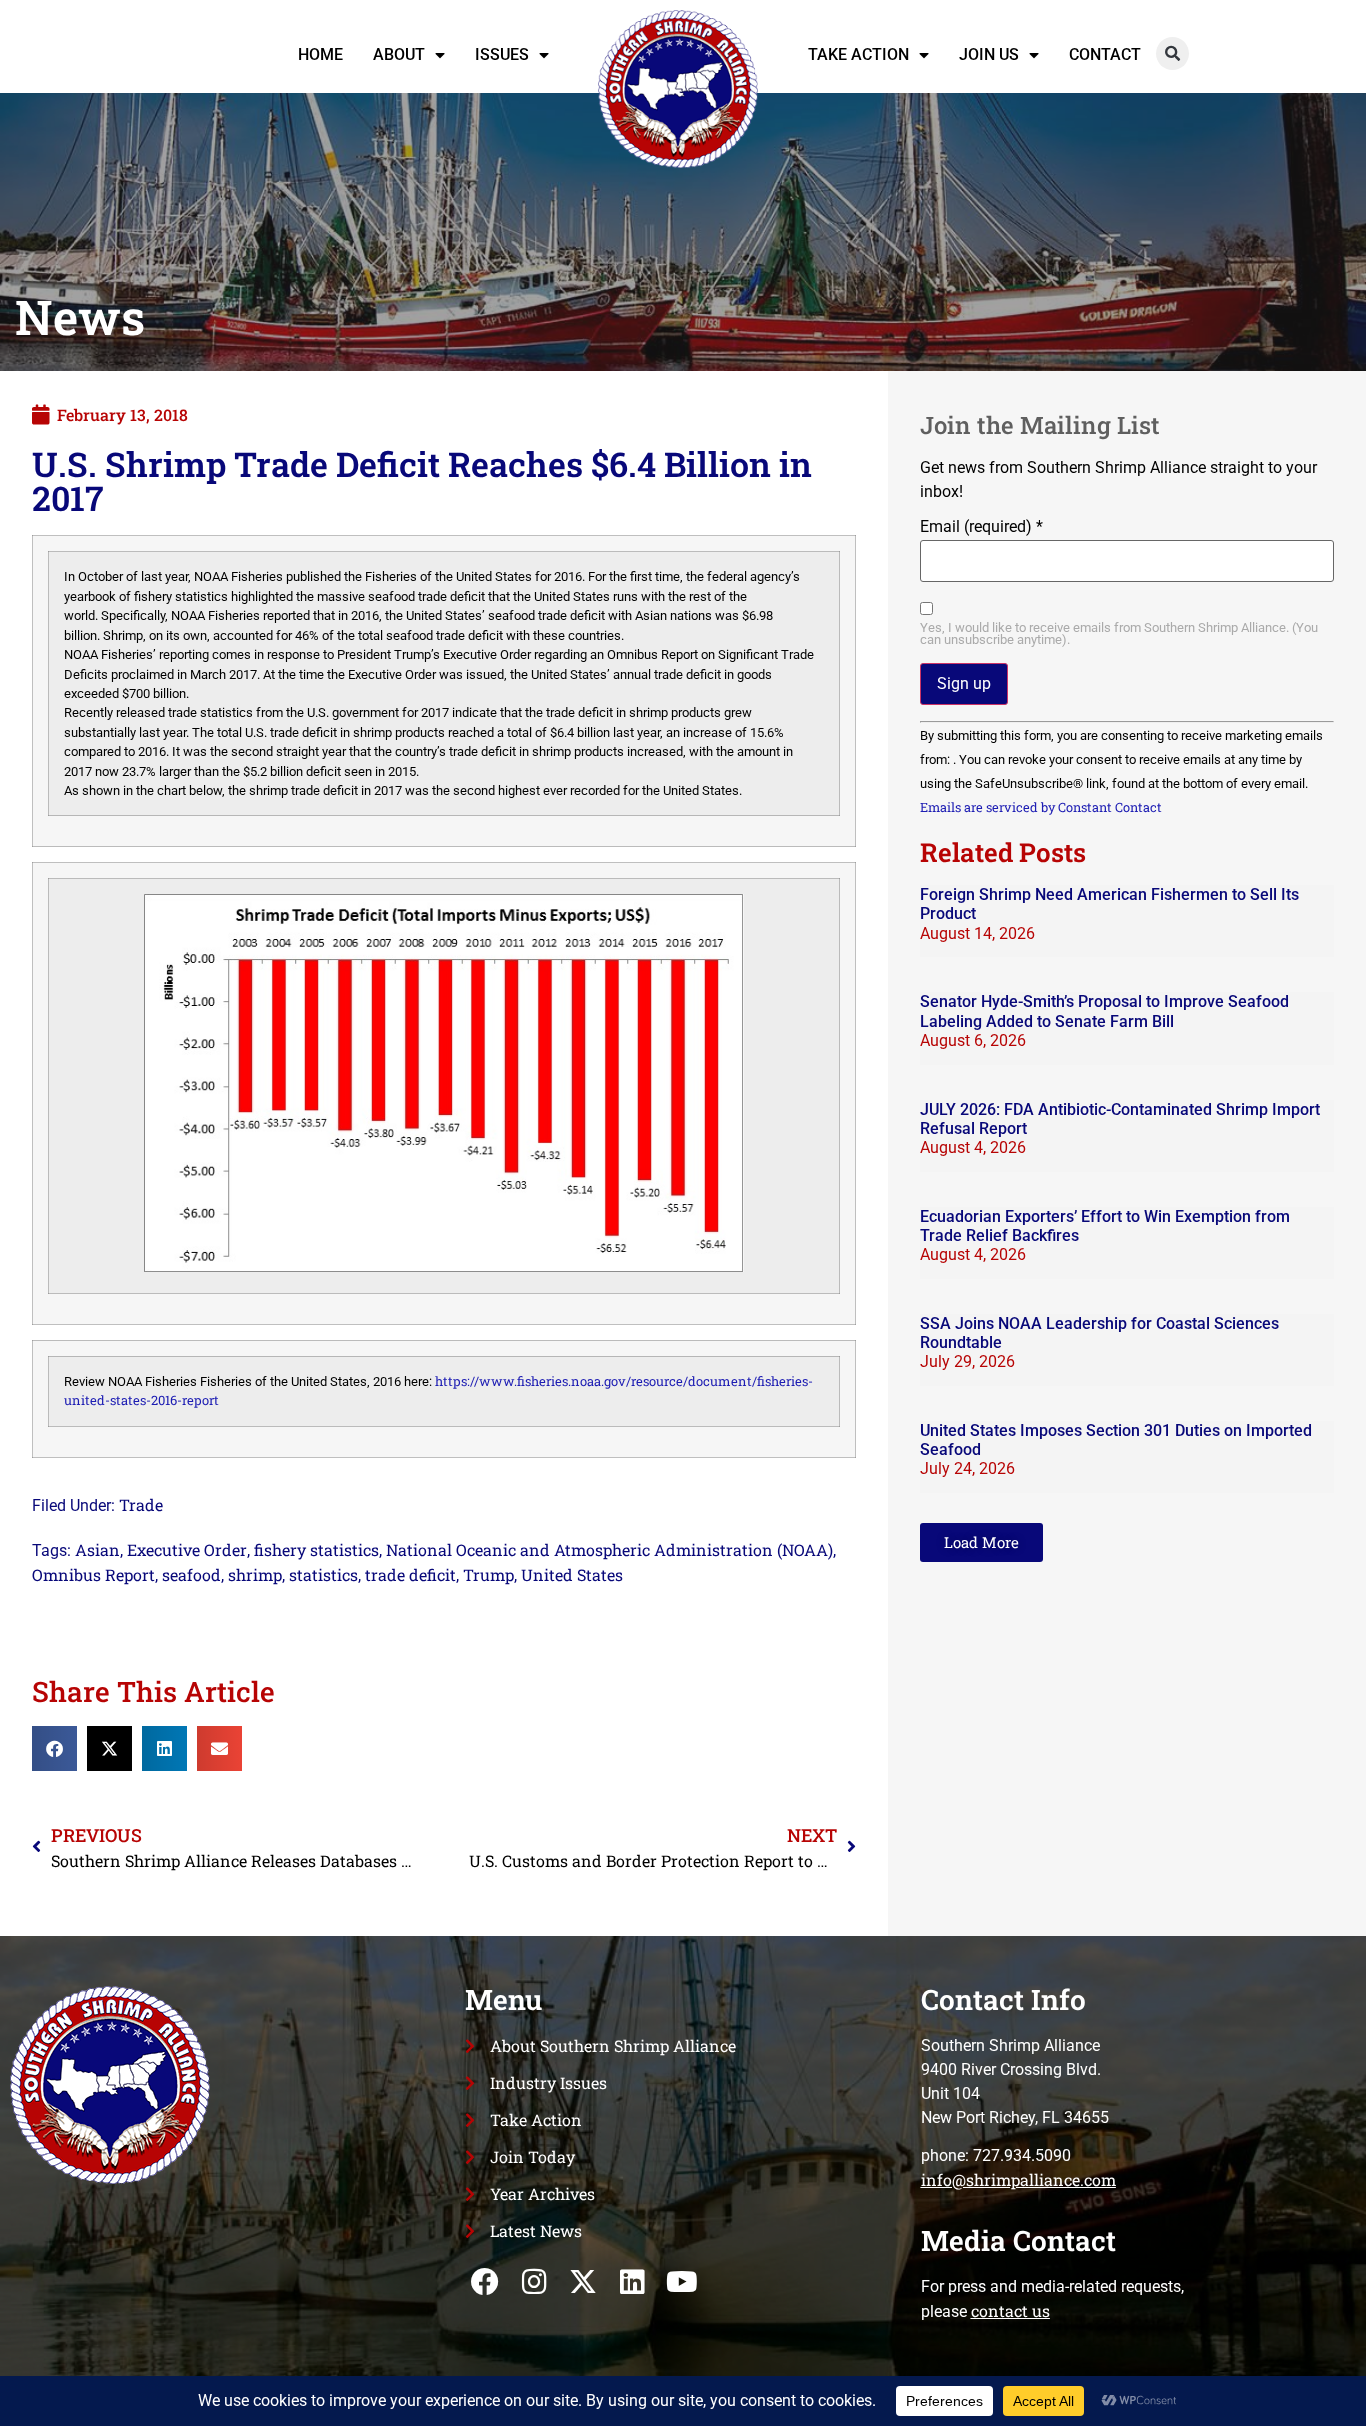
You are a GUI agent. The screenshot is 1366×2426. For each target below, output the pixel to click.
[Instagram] (534, 2282)
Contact (1105, 54)
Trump (488, 1574)
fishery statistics (316, 1549)
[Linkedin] (632, 2282)
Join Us (989, 54)
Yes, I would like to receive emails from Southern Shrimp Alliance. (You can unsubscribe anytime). (1119, 635)
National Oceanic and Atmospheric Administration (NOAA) (609, 1549)
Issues (502, 54)
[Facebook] (484, 2282)
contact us (1010, 2310)
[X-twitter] (583, 2282)
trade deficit (410, 1574)
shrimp (255, 1574)
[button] (1172, 53)
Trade (141, 1504)
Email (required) (981, 527)
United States (572, 1574)
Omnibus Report (93, 1574)
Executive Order (187, 1549)
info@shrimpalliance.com (1018, 2179)
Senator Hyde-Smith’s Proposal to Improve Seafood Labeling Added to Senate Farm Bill (1104, 1011)
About (399, 54)
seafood (191, 1574)
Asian (97, 1549)
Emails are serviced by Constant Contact (1041, 807)
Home (320, 54)
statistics (323, 1574)
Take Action (858, 54)
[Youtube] (681, 2282)
